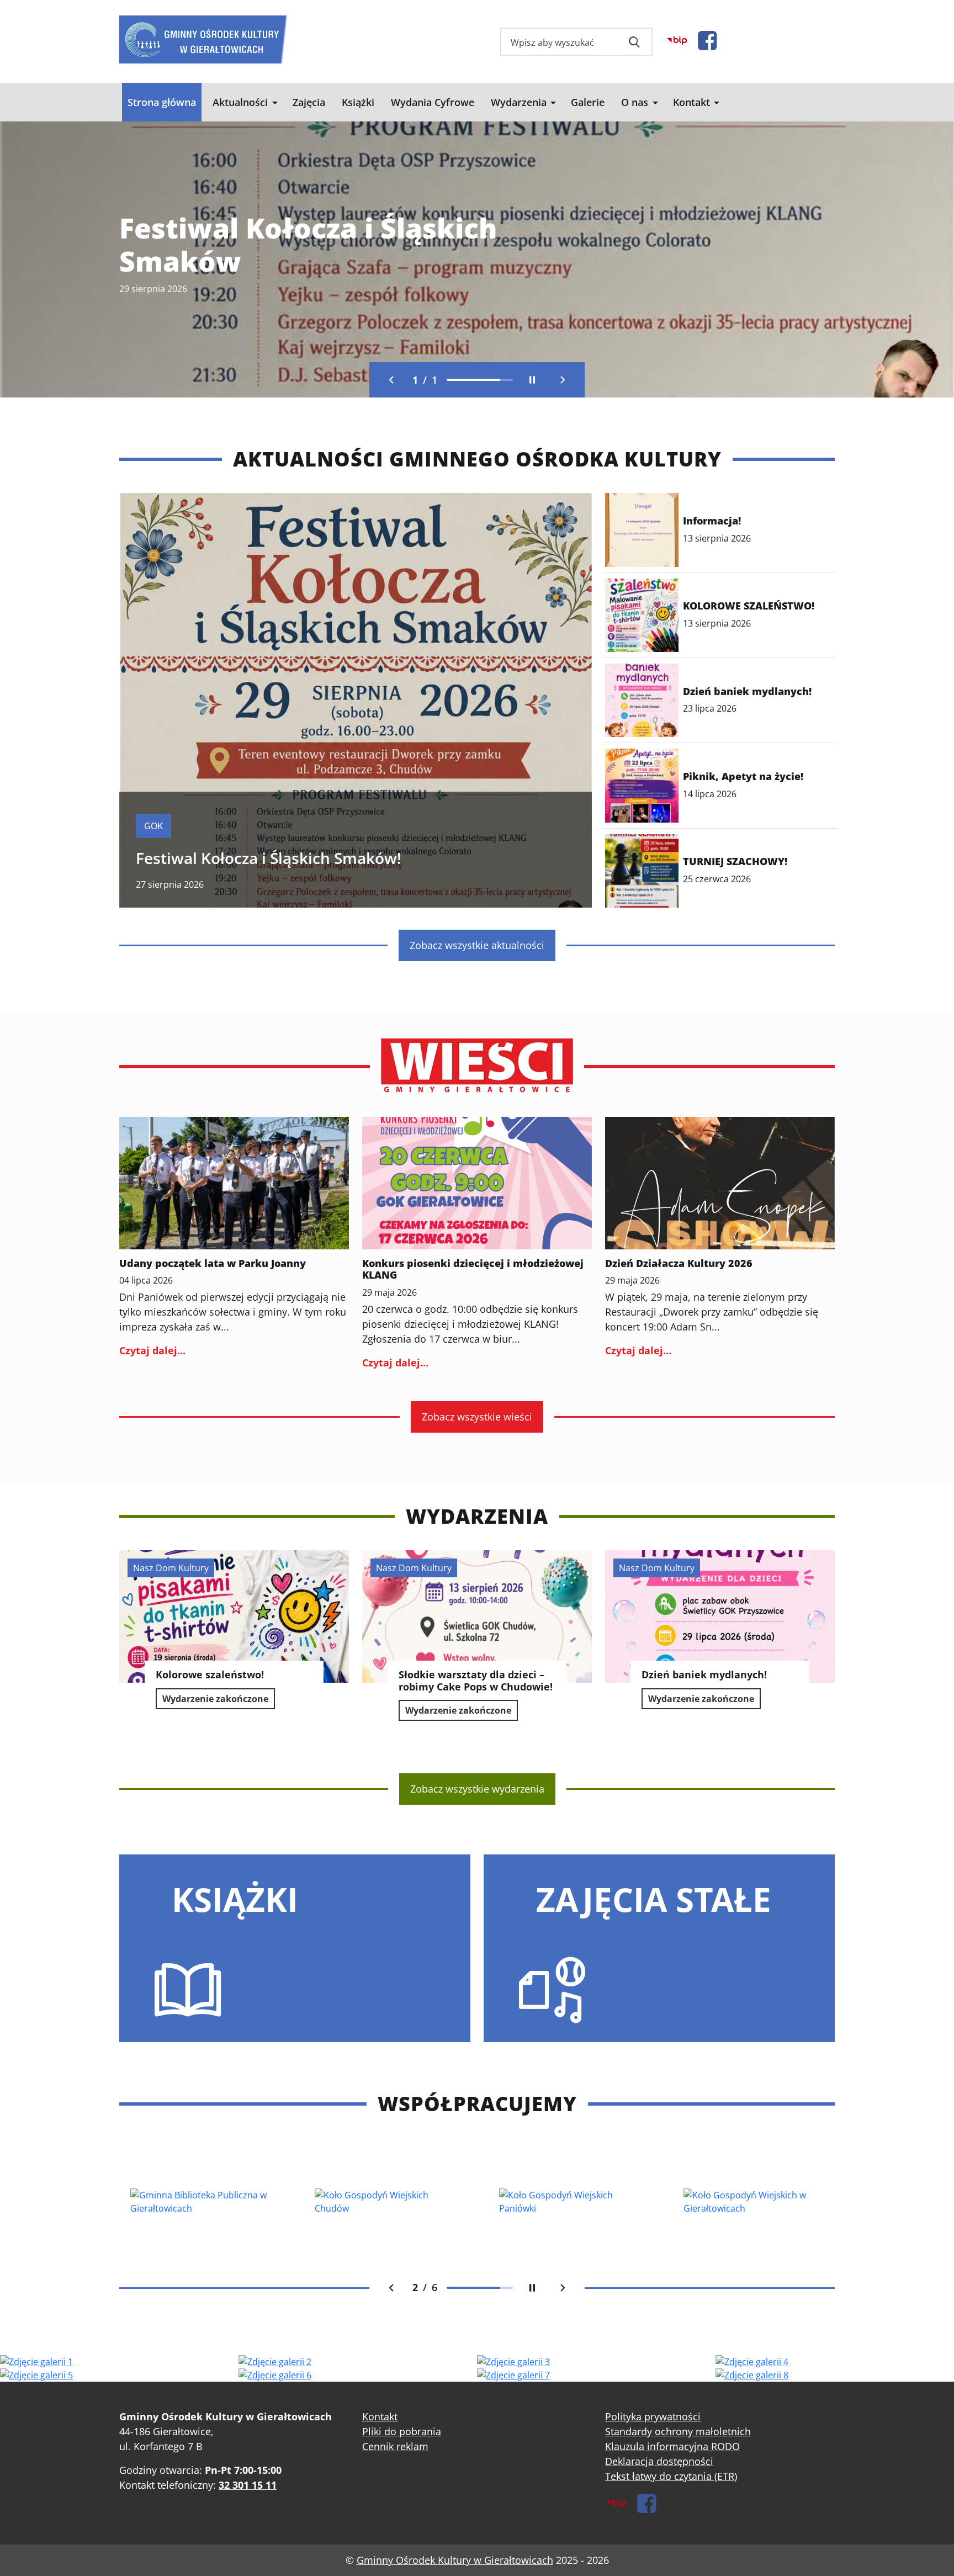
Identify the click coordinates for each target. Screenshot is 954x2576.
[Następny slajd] (563, 380)
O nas (635, 102)
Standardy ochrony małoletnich (678, 2431)
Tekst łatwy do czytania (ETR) (671, 2476)
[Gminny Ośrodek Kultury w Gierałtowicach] (203, 37)
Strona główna (162, 102)
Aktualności (240, 102)
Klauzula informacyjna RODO (672, 2446)
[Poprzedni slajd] (391, 380)
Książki (358, 102)
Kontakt (691, 102)
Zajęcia (309, 102)
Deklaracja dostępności (659, 2461)
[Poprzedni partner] (391, 2288)
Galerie (588, 102)
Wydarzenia (519, 102)
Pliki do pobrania (402, 2431)
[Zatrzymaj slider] (532, 380)
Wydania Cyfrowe (433, 102)
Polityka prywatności (653, 2416)
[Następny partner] (563, 2288)
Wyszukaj (634, 42)
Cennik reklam (395, 2446)
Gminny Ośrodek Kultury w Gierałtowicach (455, 2560)
